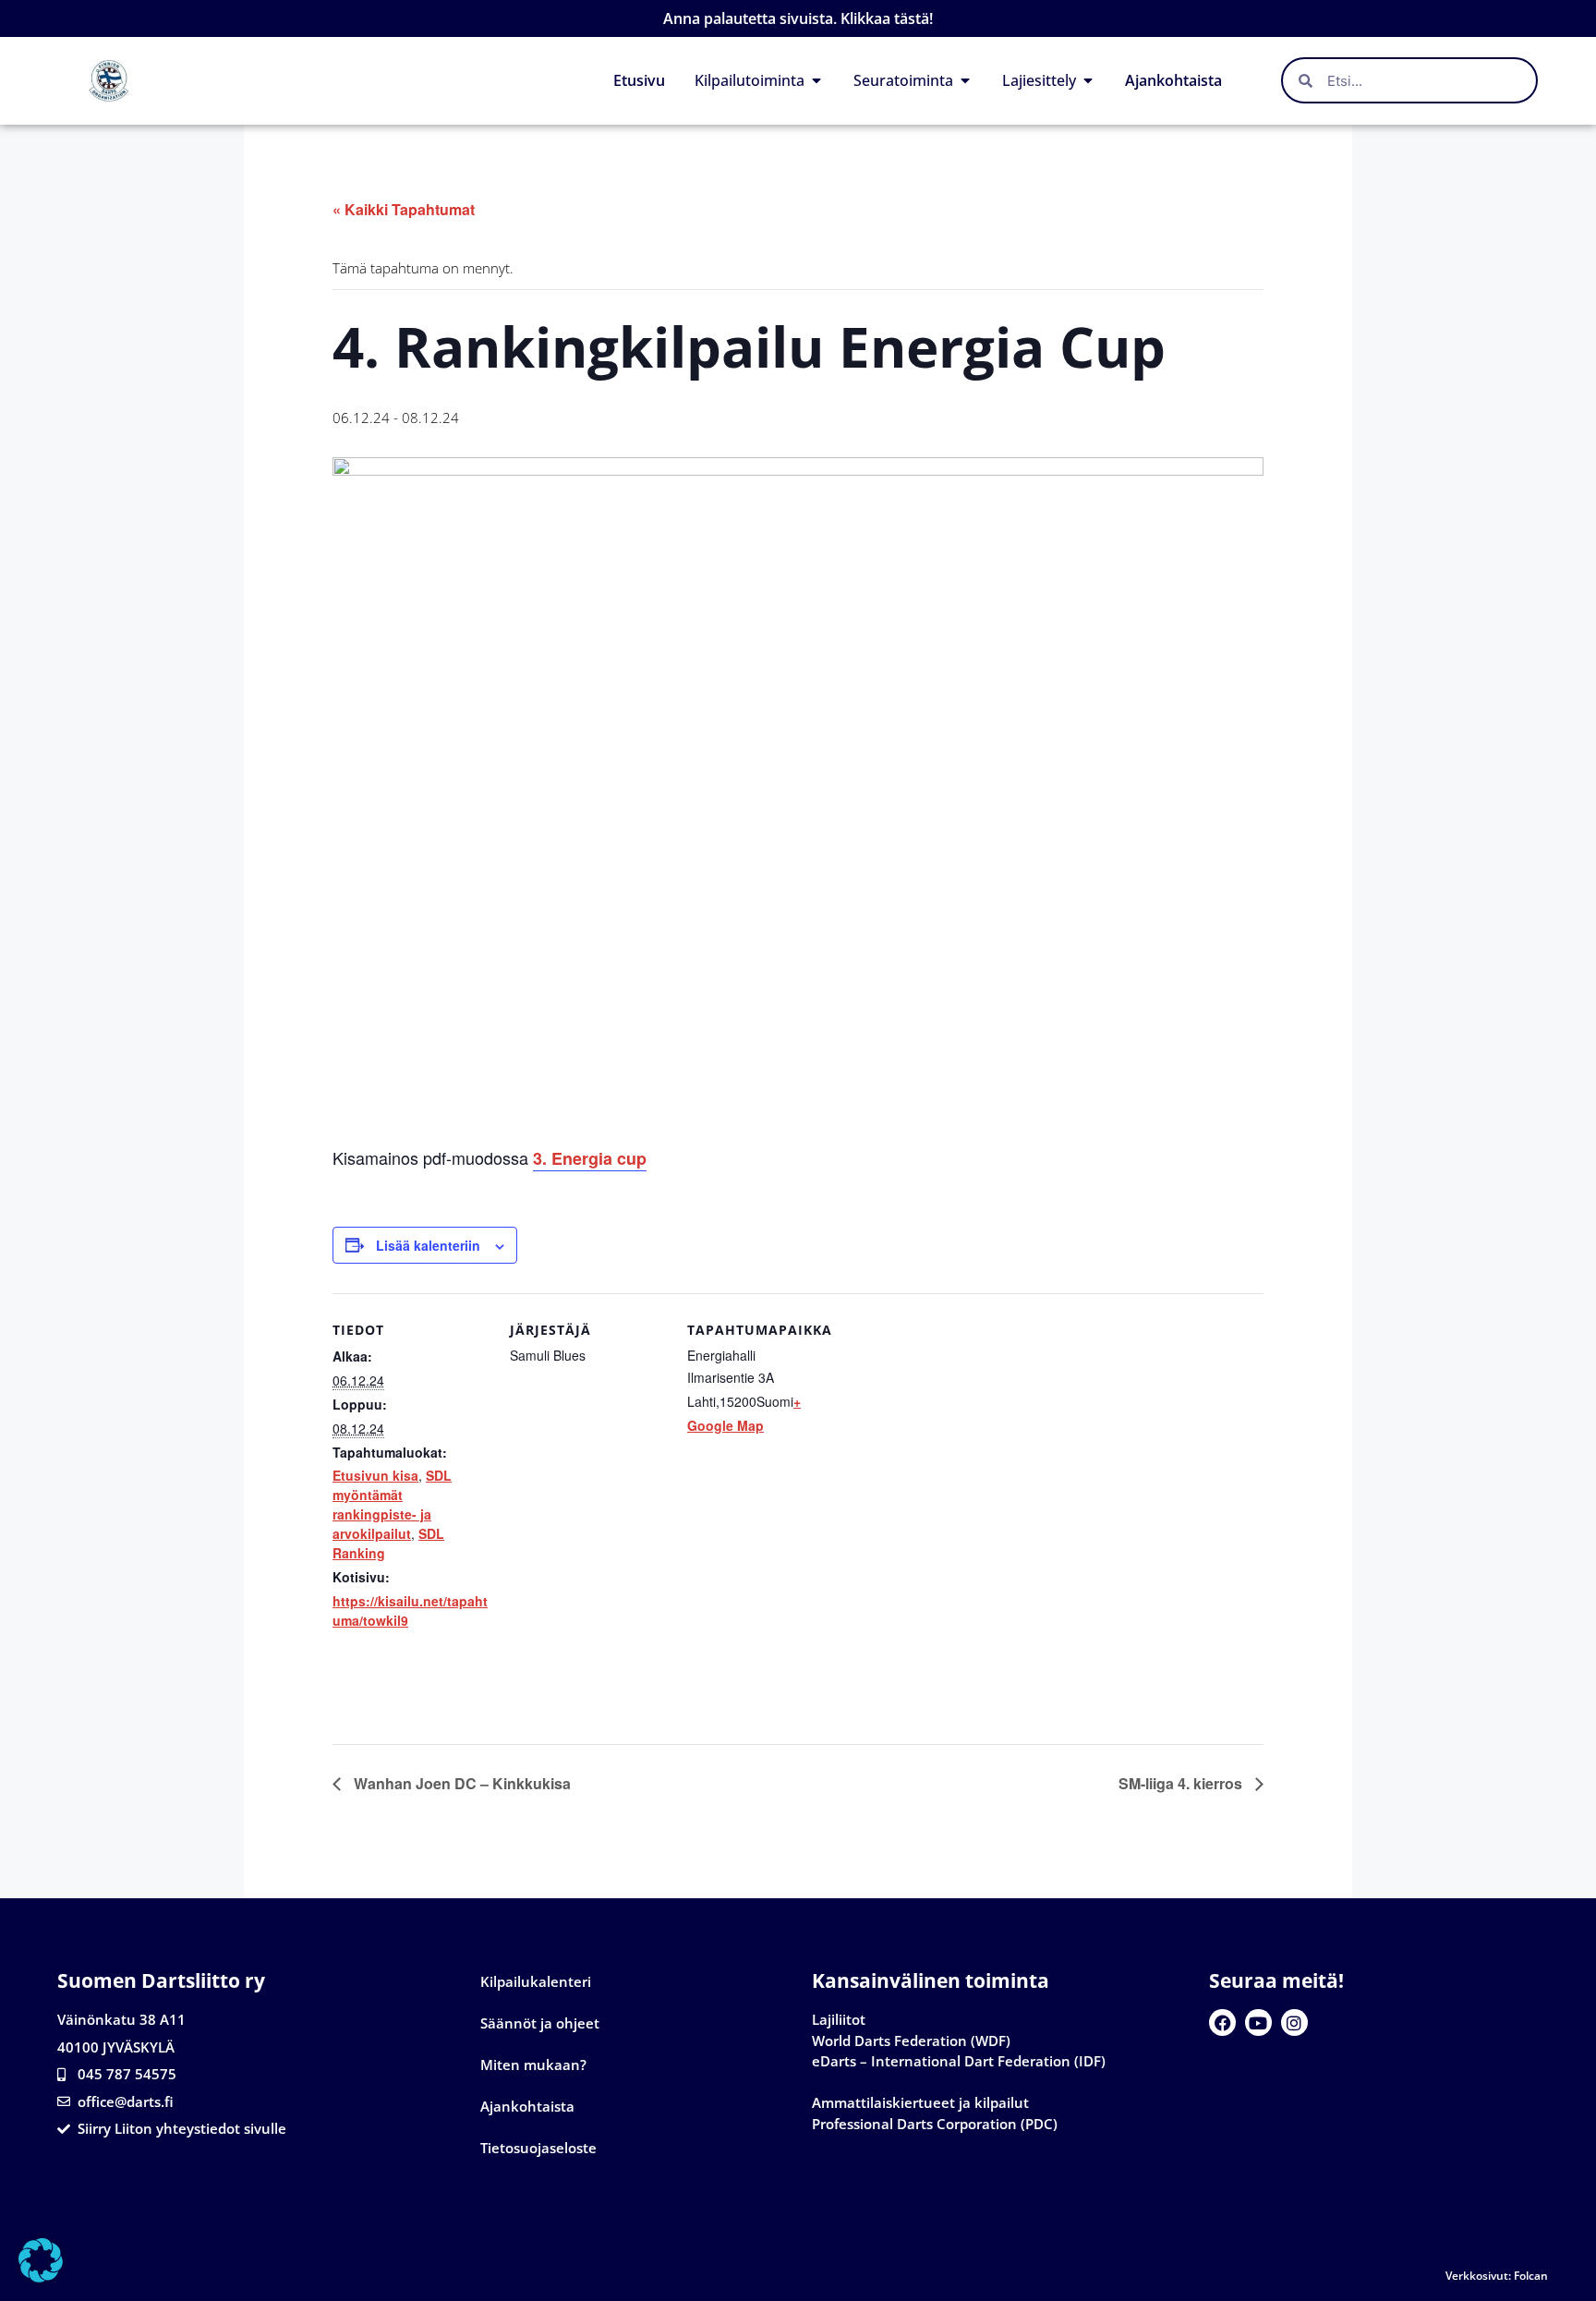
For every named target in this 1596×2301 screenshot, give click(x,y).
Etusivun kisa (375, 1475)
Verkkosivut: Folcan (1497, 2276)
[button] (41, 2260)
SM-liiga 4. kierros (1182, 1783)
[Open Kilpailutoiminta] (816, 80)
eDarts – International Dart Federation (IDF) (959, 2061)
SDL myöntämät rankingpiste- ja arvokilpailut (392, 1504)
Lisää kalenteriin (428, 1245)
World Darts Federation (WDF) (911, 2041)
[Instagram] (1294, 2022)
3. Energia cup (590, 1158)
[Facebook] (1222, 2022)
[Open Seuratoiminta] (965, 80)
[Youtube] (1258, 2022)
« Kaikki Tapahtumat (404, 209)
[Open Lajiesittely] (1088, 80)
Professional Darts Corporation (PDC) (935, 2124)
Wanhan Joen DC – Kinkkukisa (460, 1783)
